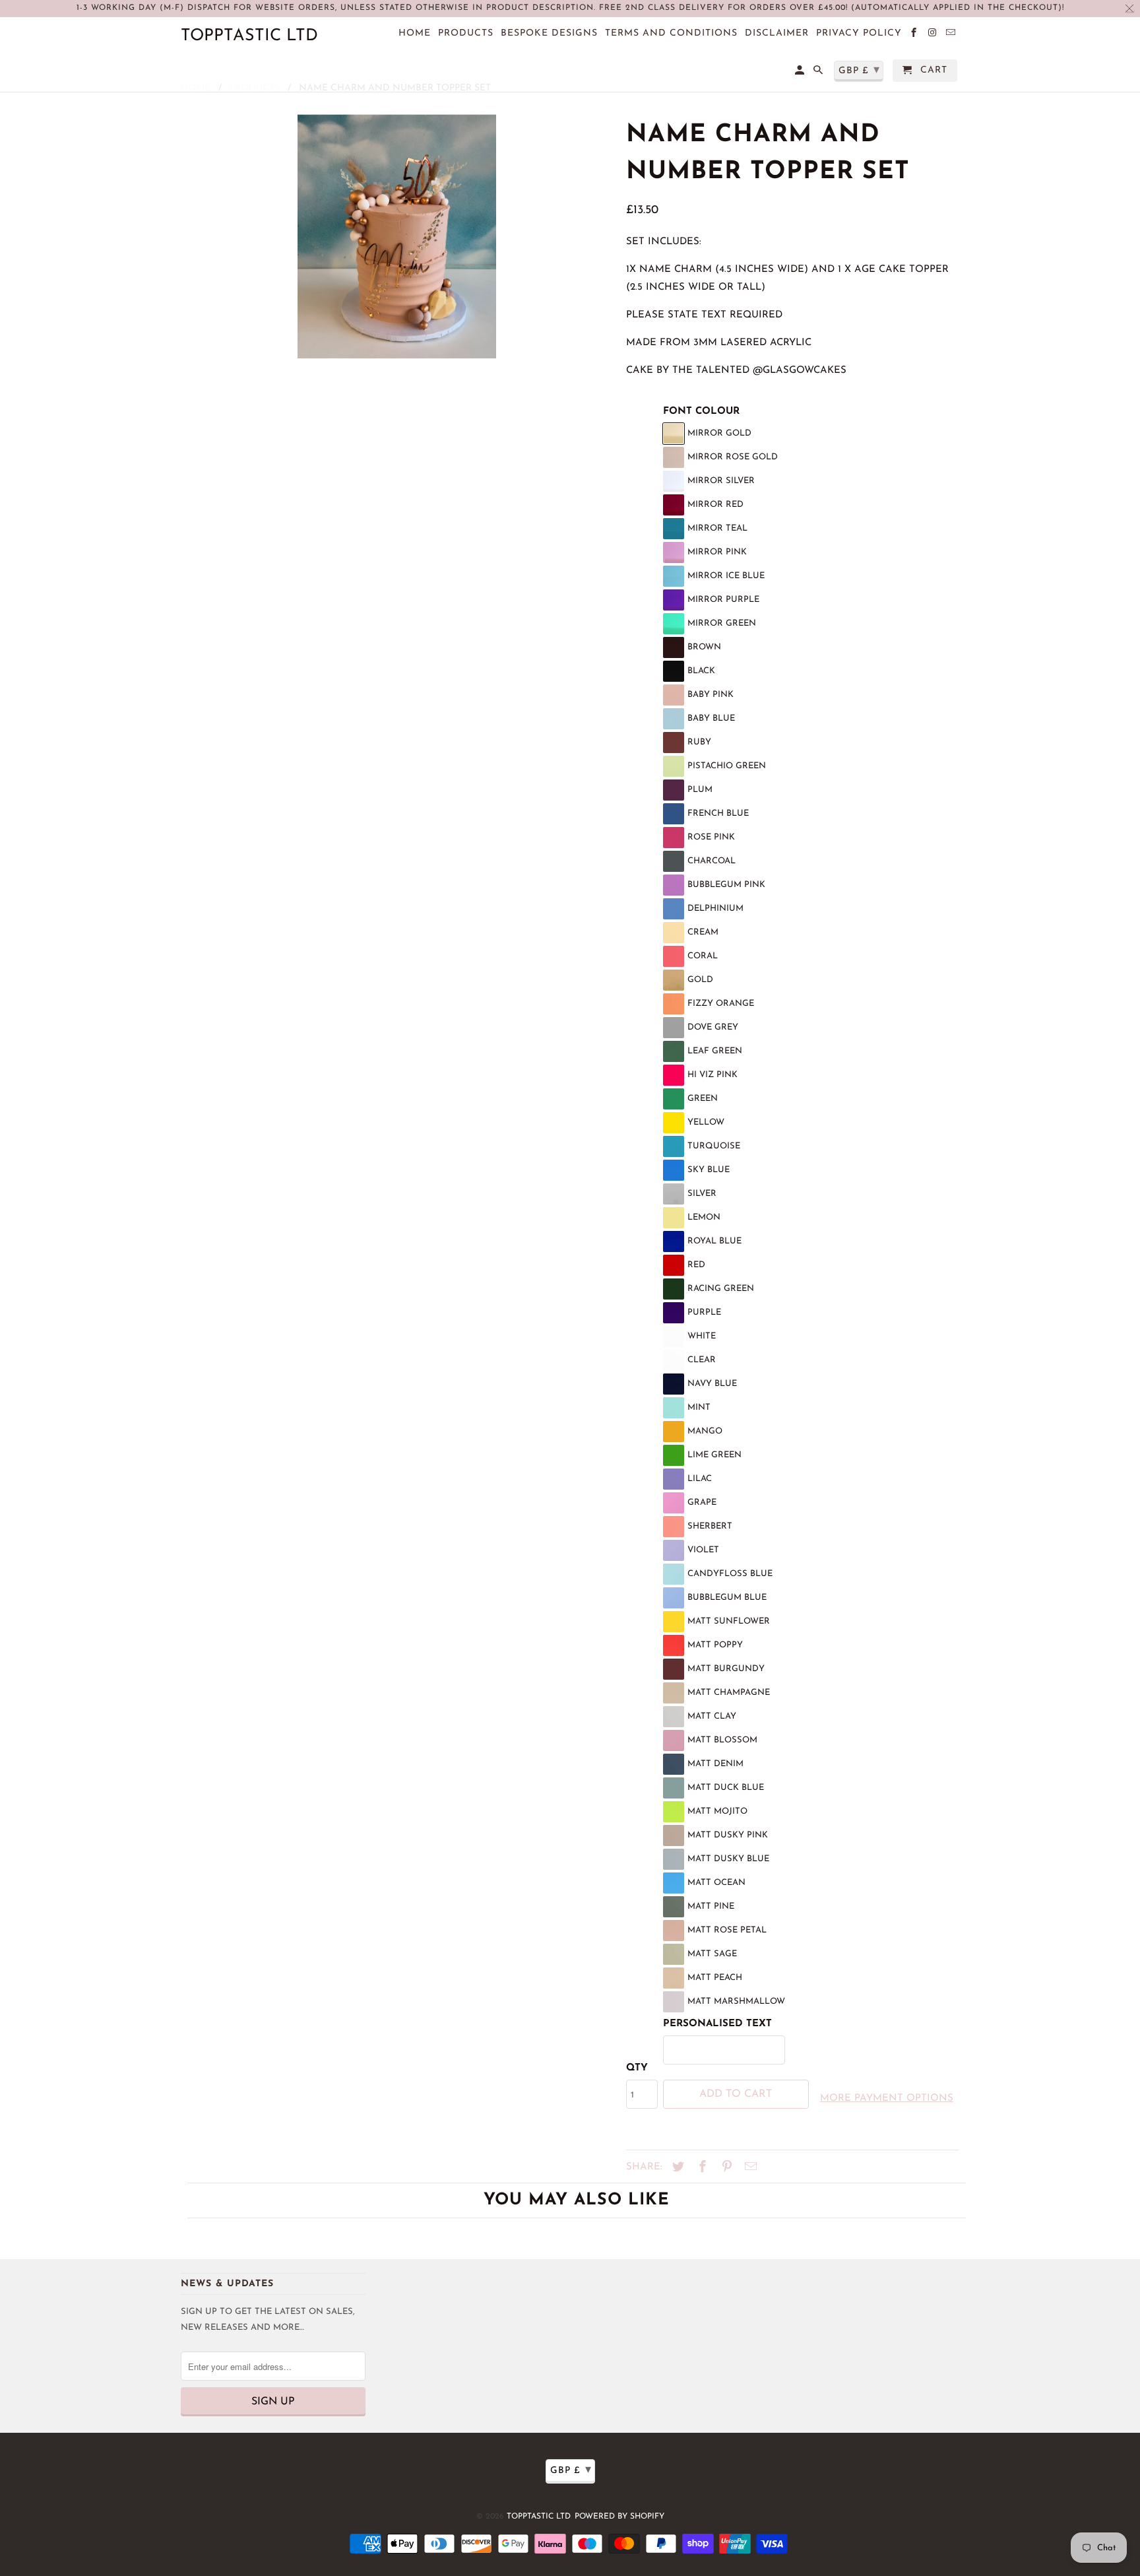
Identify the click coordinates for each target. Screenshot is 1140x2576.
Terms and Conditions (671, 33)
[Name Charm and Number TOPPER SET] (397, 236)
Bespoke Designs (549, 33)
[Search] (819, 73)
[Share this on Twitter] (676, 2168)
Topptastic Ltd (539, 2517)
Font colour (701, 412)
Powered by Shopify (619, 2517)
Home (415, 33)
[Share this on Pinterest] (725, 2168)
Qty (637, 2068)
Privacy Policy (859, 33)
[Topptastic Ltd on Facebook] (915, 36)
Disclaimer (777, 33)
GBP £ (571, 2470)
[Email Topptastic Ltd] (952, 36)
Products (466, 33)
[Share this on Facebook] (701, 2168)
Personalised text (717, 2024)
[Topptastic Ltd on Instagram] (933, 36)
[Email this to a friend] (749, 2168)
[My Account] (801, 73)
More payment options (887, 2098)
